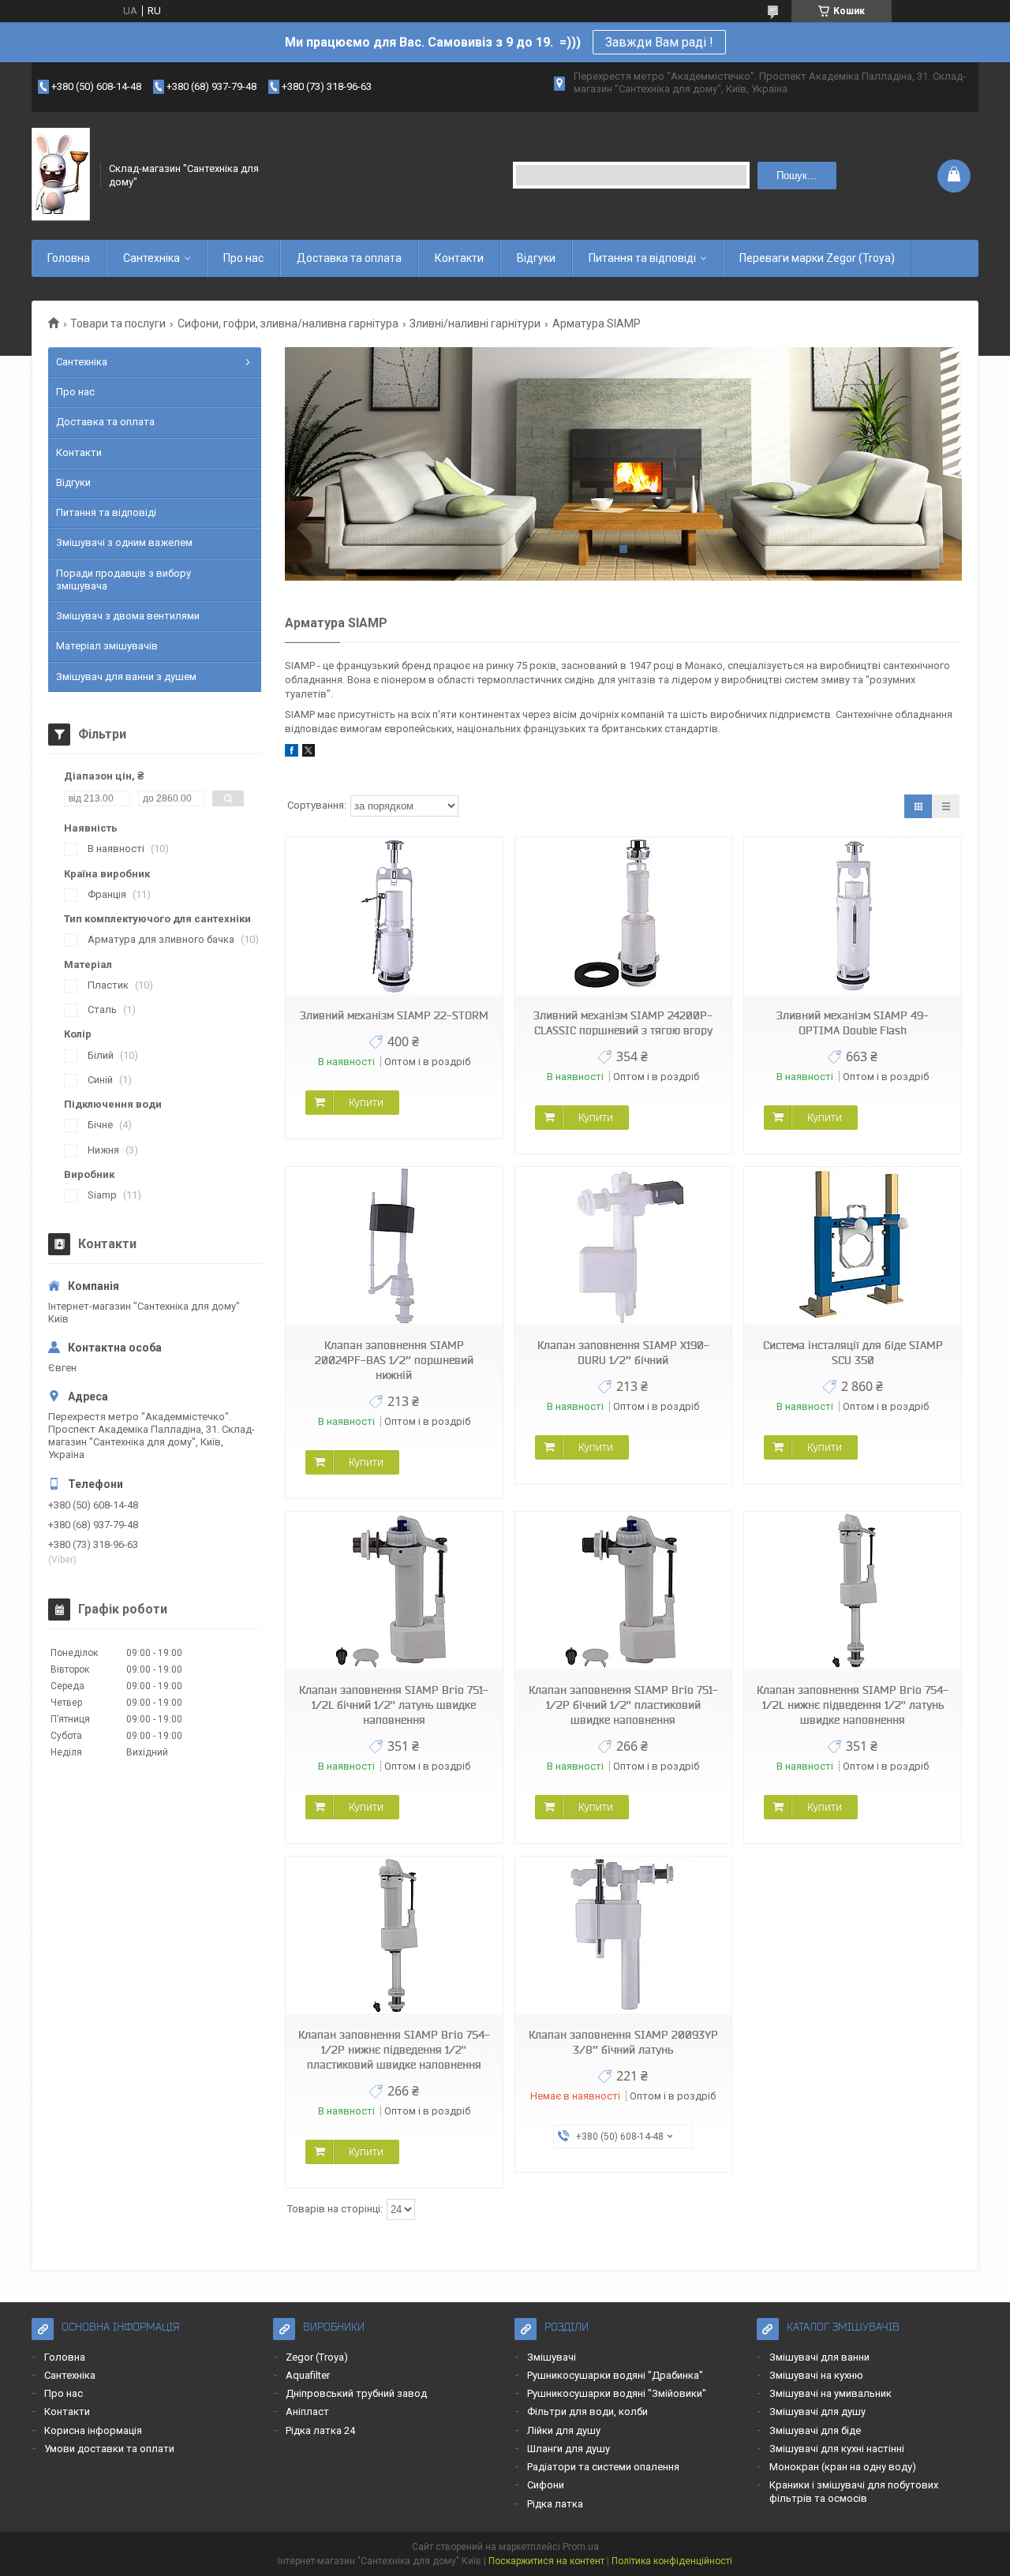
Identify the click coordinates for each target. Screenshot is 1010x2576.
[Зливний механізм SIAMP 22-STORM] (394, 916)
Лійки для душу (564, 2430)
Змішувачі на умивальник (830, 2393)
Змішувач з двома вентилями (128, 616)
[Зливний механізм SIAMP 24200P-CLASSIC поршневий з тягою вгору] (623, 916)
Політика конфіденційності (672, 2561)
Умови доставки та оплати (109, 2449)
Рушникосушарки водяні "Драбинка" (615, 2375)
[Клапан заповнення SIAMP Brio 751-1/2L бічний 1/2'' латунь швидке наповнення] (394, 1591)
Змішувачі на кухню (816, 2375)
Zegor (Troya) (317, 2357)
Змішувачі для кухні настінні (837, 2449)
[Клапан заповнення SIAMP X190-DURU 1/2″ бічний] (623, 1246)
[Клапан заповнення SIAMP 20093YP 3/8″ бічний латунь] (623, 1936)
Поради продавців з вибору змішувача (123, 580)
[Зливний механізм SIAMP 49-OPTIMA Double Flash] (852, 916)
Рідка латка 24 (320, 2430)
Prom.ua (581, 2547)
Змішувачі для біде (815, 2430)
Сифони (546, 2485)
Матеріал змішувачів (107, 646)
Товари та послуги (118, 323)
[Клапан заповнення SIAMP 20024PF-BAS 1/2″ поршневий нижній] (394, 1246)
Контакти (459, 258)
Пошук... (797, 176)
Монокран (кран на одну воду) (843, 2467)
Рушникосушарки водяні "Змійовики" (617, 2393)
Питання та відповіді (642, 258)
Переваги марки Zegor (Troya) (817, 258)
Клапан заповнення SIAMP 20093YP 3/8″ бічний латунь (623, 2042)
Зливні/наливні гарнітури (475, 323)
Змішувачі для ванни (819, 2357)
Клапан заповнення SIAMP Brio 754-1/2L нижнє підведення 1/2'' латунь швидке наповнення (853, 1705)
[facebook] (292, 753)
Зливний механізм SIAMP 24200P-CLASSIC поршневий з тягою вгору (623, 1023)
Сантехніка (151, 258)
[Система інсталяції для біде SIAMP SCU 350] (852, 1246)
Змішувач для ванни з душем (126, 677)
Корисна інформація (93, 2430)
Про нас (243, 258)
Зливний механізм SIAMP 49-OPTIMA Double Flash (853, 1023)
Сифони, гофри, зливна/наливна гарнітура (288, 323)
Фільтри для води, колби (587, 2411)
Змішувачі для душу (817, 2411)
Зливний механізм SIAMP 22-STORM (394, 1015)
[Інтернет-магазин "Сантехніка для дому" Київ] (61, 175)
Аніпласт (307, 2411)
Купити (366, 1102)
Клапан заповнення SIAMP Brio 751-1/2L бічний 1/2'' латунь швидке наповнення (394, 1705)
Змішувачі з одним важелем (124, 542)
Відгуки (536, 258)
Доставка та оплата (349, 258)
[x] (309, 753)
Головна (69, 258)
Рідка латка (555, 2504)
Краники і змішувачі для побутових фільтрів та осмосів (854, 2491)
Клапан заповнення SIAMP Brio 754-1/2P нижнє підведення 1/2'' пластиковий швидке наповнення (394, 2050)
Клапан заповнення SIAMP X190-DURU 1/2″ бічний (623, 1353)
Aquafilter (308, 2375)
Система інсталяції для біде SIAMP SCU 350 (853, 1353)
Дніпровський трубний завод (356, 2393)
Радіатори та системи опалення (603, 2467)
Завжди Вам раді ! (659, 42)
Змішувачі (552, 2357)
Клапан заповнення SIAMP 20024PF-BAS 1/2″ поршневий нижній (394, 1360)
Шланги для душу (569, 2449)
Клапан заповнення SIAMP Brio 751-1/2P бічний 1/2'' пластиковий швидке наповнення (623, 1705)
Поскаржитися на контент (546, 2561)
